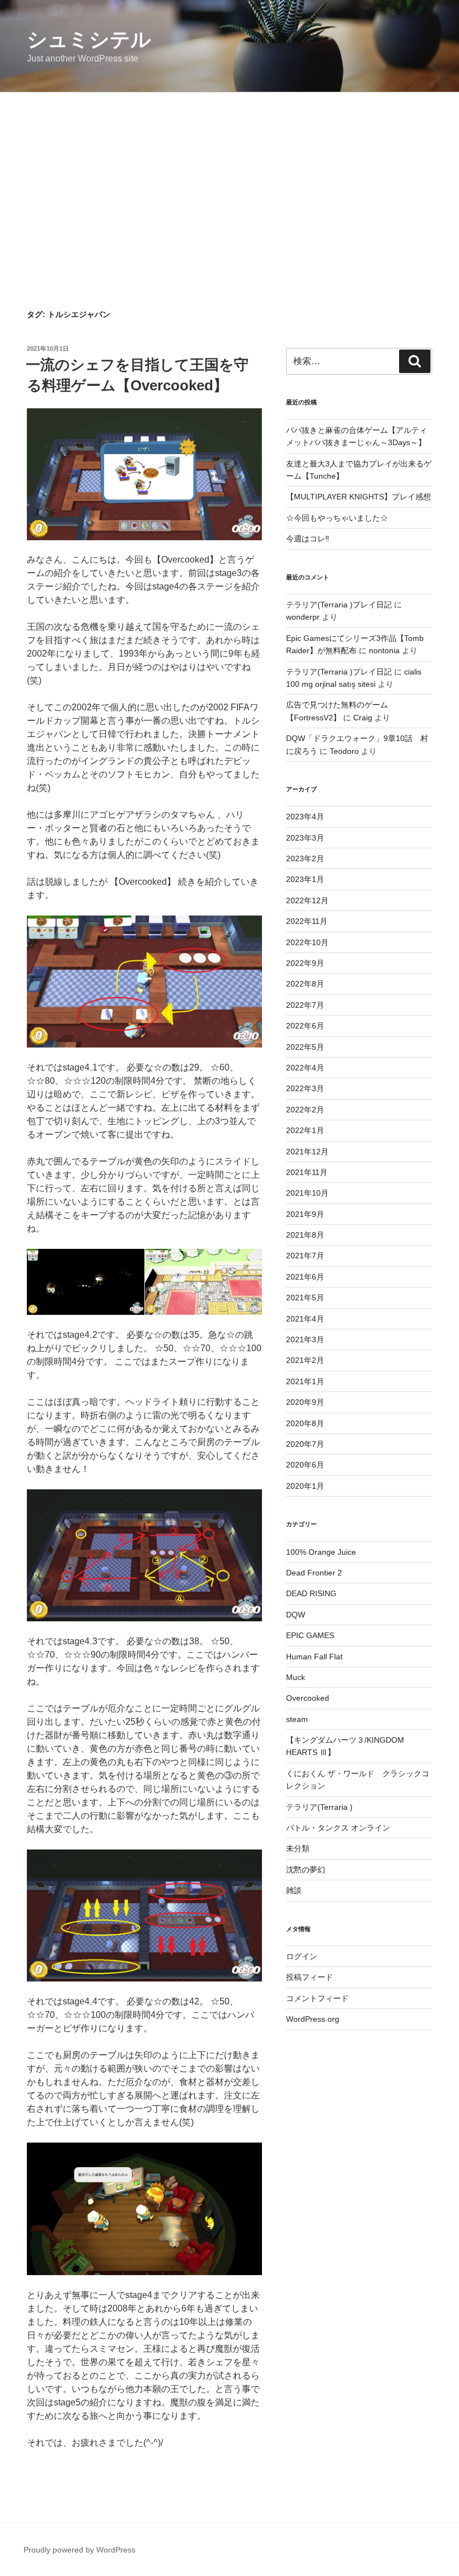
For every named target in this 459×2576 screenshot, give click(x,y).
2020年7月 (305, 1444)
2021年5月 (305, 1298)
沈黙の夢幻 (306, 1870)
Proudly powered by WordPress (79, 2550)
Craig (363, 718)
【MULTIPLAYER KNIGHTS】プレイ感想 (359, 497)
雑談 (294, 1890)
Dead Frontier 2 (314, 1573)
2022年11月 (307, 921)
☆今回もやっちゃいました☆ (337, 518)
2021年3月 (305, 1339)
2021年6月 (305, 1277)
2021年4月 (305, 1319)
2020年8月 (305, 1423)
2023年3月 (305, 838)
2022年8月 (305, 984)
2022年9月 (305, 963)
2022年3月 (305, 1088)
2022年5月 (305, 1047)
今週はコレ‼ (308, 539)
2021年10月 (307, 1193)
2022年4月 (305, 1068)
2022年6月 (305, 1026)
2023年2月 (305, 858)
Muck (296, 1677)
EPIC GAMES (310, 1635)
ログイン (302, 1956)
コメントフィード (317, 1998)
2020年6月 (305, 1465)
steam (297, 1719)
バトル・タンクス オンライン (338, 1828)
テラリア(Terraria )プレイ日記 (339, 605)
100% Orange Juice (321, 1552)
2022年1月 (305, 1130)
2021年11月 (307, 1172)
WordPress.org (313, 2019)
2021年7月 (305, 1256)
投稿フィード (310, 1977)
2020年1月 (305, 1486)
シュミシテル (89, 39)
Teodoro (344, 751)
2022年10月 (307, 942)
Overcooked (308, 1698)
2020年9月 (305, 1402)
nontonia (384, 650)
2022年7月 (305, 1005)
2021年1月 (305, 1381)
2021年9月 (305, 1214)
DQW (296, 1615)
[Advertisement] (230, 176)
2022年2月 (305, 1110)
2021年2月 (305, 1360)
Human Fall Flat (314, 1657)
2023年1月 (305, 879)
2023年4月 (305, 817)
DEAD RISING (311, 1593)
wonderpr (303, 617)
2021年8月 (305, 1235)
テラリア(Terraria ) (319, 1807)
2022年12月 (307, 900)
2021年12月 (307, 1152)
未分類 (298, 1848)
